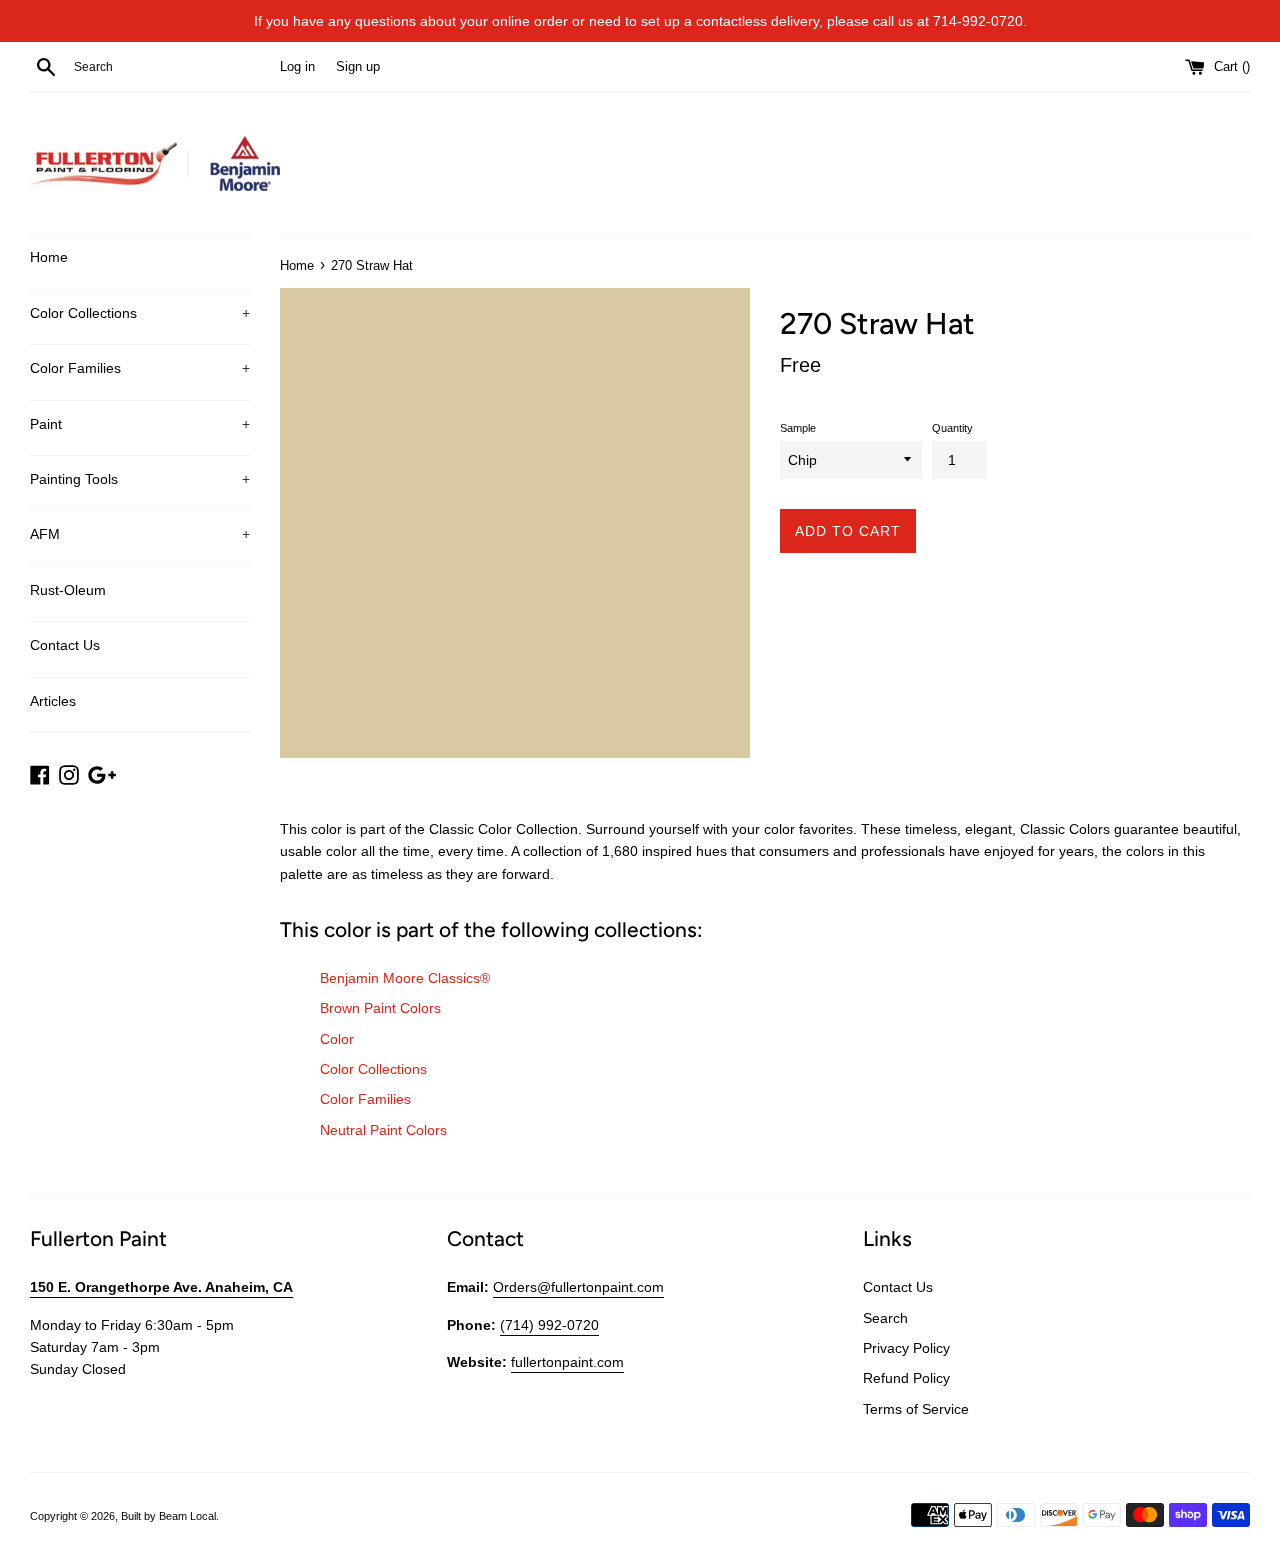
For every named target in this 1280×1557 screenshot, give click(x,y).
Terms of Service (916, 1409)
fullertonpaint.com (567, 1362)
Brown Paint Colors (380, 1008)
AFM (140, 534)
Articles (53, 701)
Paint (140, 424)
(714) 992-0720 (549, 1325)
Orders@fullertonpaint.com (578, 1287)
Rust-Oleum (68, 590)
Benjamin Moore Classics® (405, 978)
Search (885, 1318)
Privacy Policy (906, 1348)
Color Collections (140, 313)
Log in (297, 67)
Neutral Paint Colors (383, 1130)
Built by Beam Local (168, 1516)
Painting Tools (140, 479)
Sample (798, 428)
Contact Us (65, 645)
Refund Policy (906, 1378)
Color (337, 1039)
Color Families (140, 368)
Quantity (952, 428)
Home (49, 257)
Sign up (358, 67)
